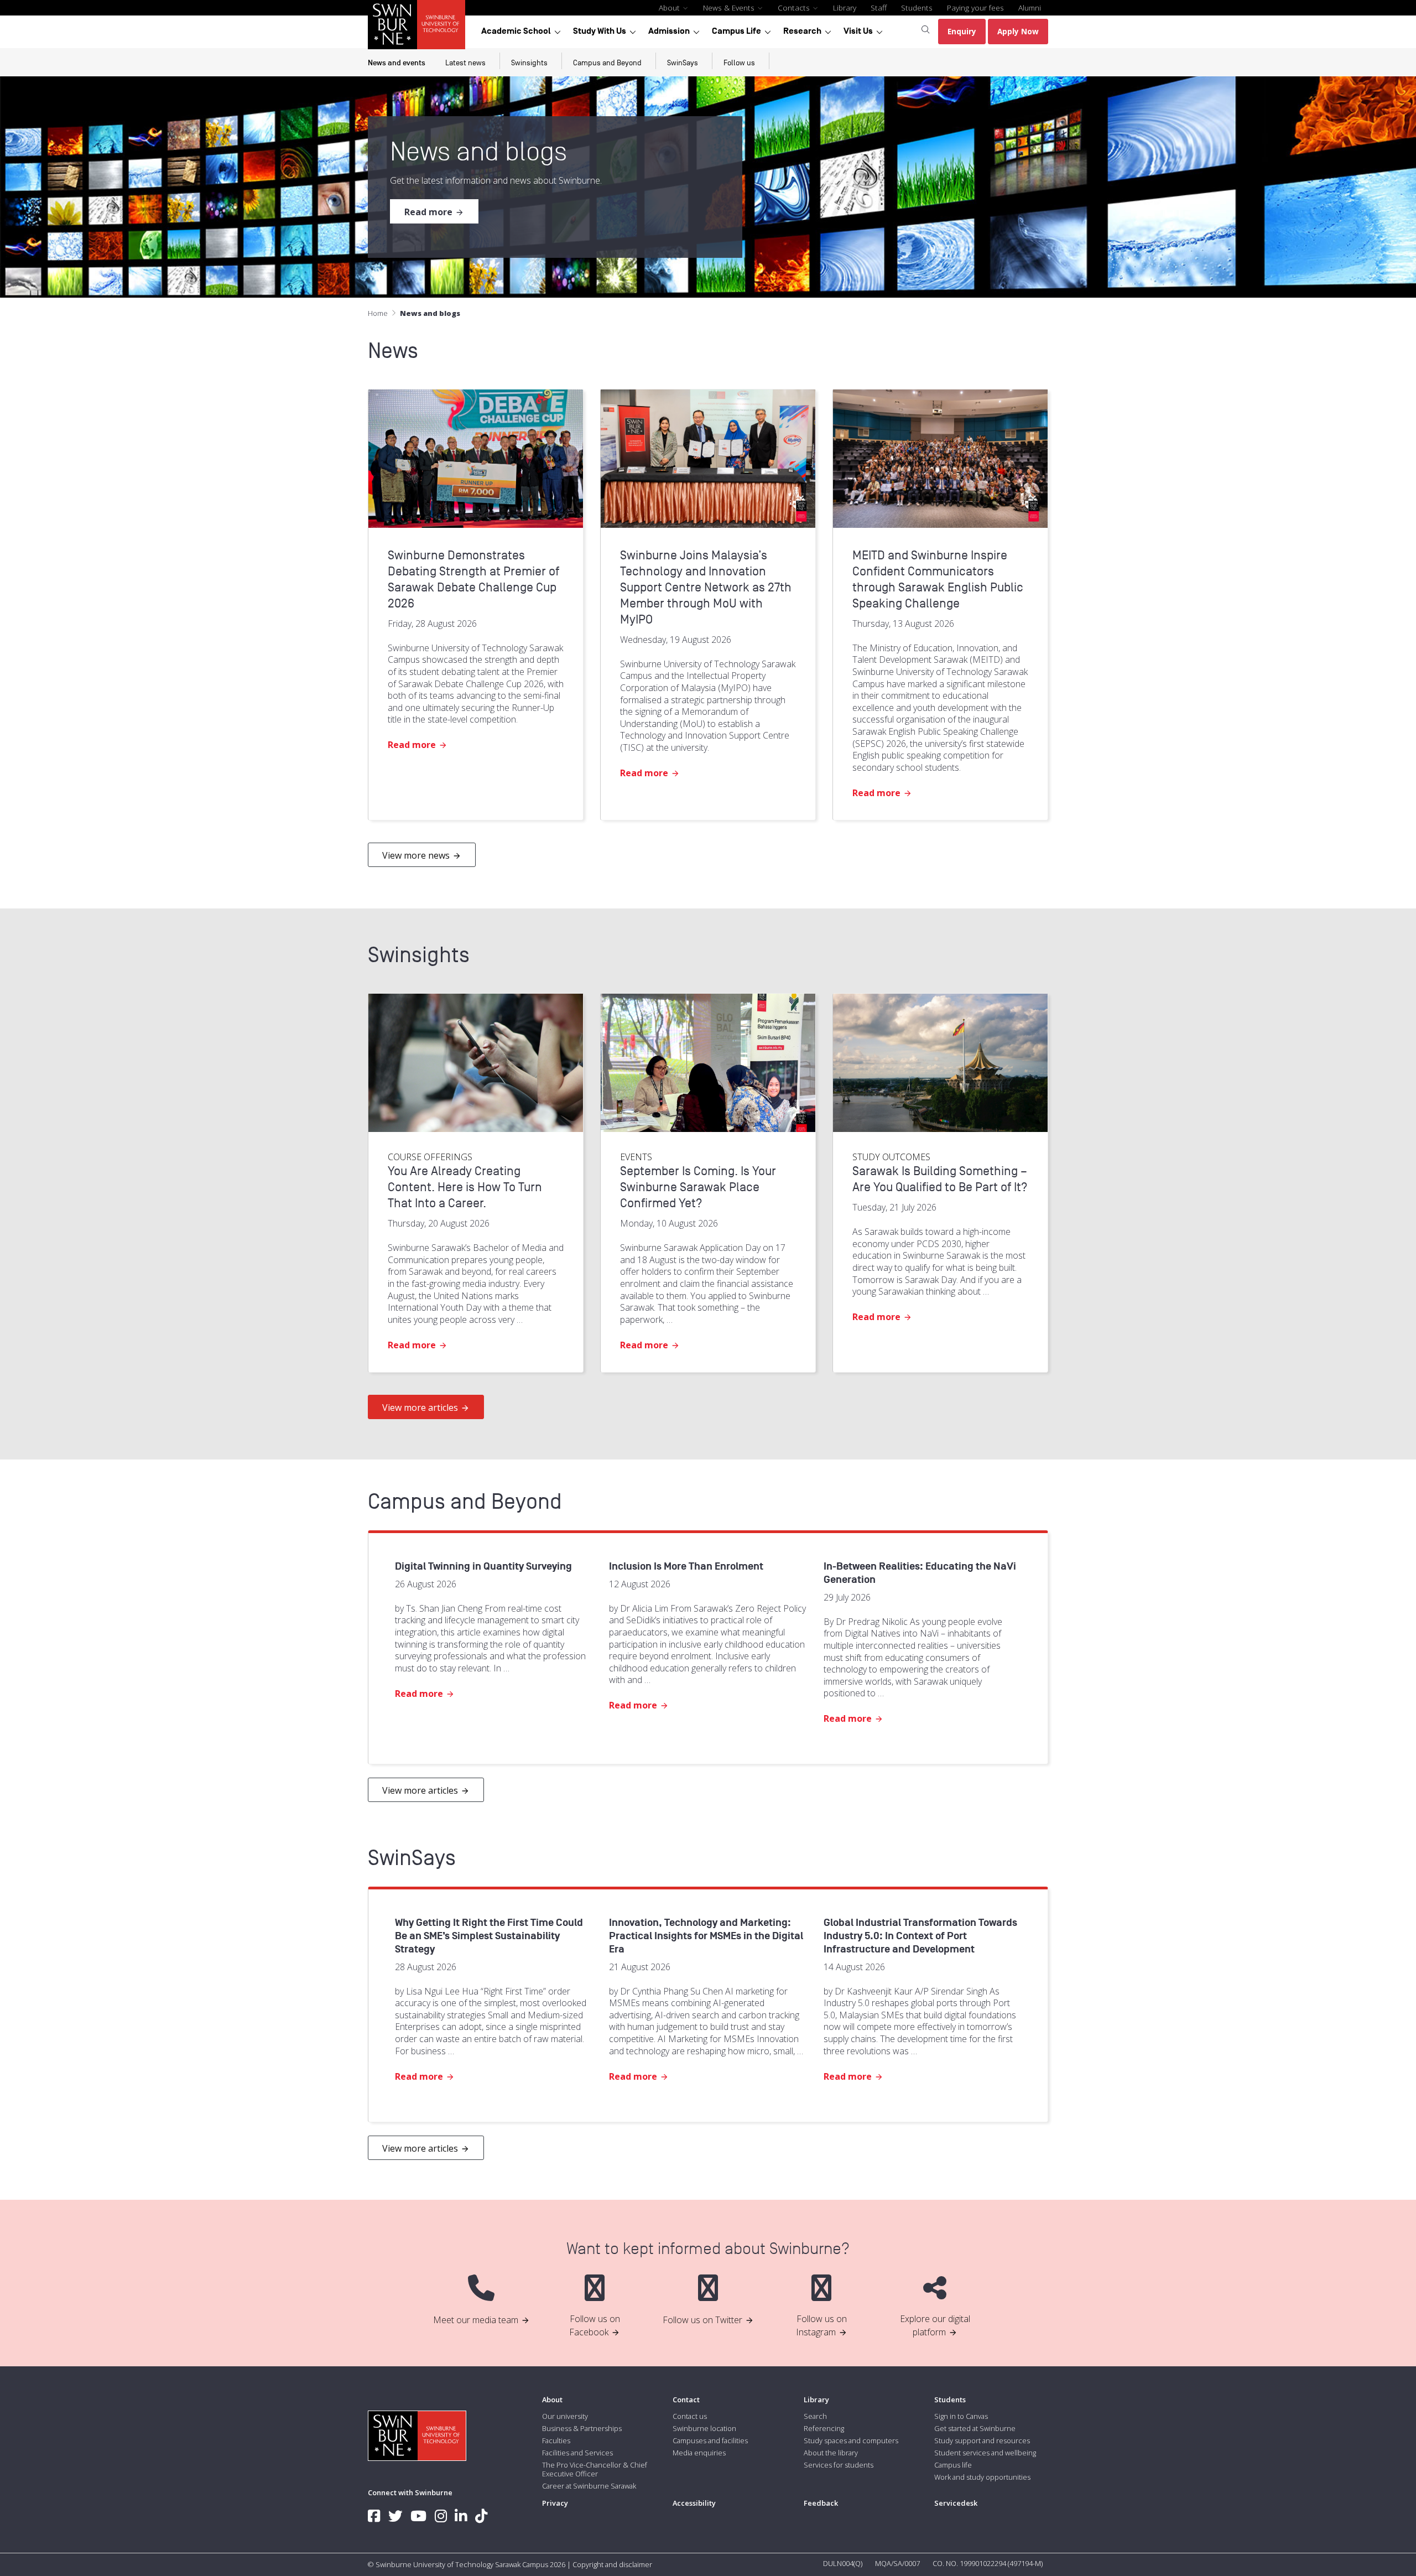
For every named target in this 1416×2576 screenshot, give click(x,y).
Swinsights (529, 63)
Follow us (739, 63)
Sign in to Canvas (961, 2416)
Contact (686, 2400)
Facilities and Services (577, 2453)
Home (378, 313)
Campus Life (736, 31)
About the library (831, 2453)
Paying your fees (975, 7)
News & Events (730, 7)
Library (845, 7)
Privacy (555, 2503)
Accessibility (694, 2503)
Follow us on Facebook (595, 2325)
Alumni (1030, 7)
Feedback (821, 2503)
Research (802, 31)
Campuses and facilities (710, 2440)
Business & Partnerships (582, 2428)
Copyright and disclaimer (612, 2564)
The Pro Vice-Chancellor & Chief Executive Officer (595, 2469)
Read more (428, 212)
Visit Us (858, 31)
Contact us (690, 2416)
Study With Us (600, 31)
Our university (565, 2416)
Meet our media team (476, 2320)
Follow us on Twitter (702, 2320)
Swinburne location (704, 2428)
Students (917, 7)
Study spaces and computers (851, 2440)
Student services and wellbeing (985, 2453)
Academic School (516, 31)
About (670, 7)
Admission (669, 31)
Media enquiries (699, 2453)
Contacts (795, 7)
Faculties (556, 2440)
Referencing (824, 2428)
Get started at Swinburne (975, 2428)
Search (815, 2416)
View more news (416, 855)
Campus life (953, 2465)
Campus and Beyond (607, 63)
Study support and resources (982, 2440)
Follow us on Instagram (821, 2325)
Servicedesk (956, 2503)
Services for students (839, 2465)
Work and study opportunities (982, 2477)
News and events (397, 63)
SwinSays (683, 63)
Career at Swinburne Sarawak (589, 2486)
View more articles (420, 1408)
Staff (879, 7)
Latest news (465, 63)
